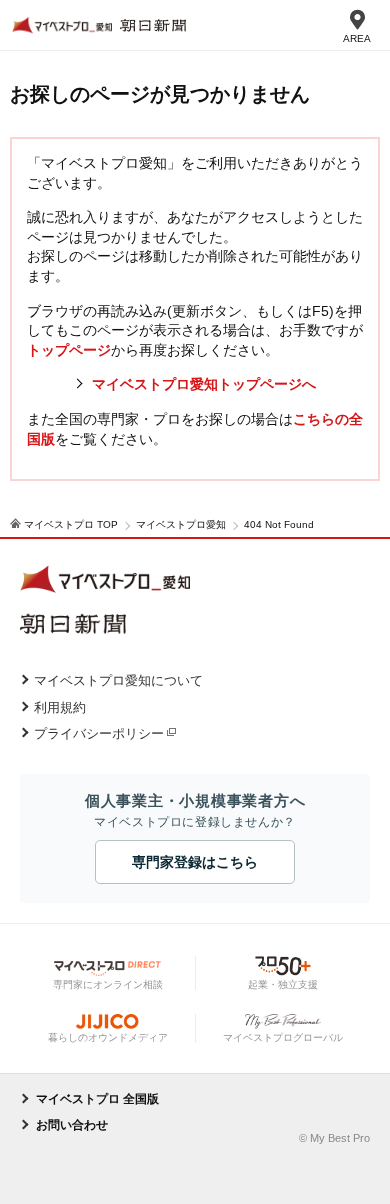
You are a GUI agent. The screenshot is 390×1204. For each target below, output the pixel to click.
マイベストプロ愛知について (118, 680)
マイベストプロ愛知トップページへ (204, 384)
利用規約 (60, 707)
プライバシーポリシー (99, 733)
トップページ (69, 350)
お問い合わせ (72, 1125)
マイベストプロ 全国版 (97, 1099)
